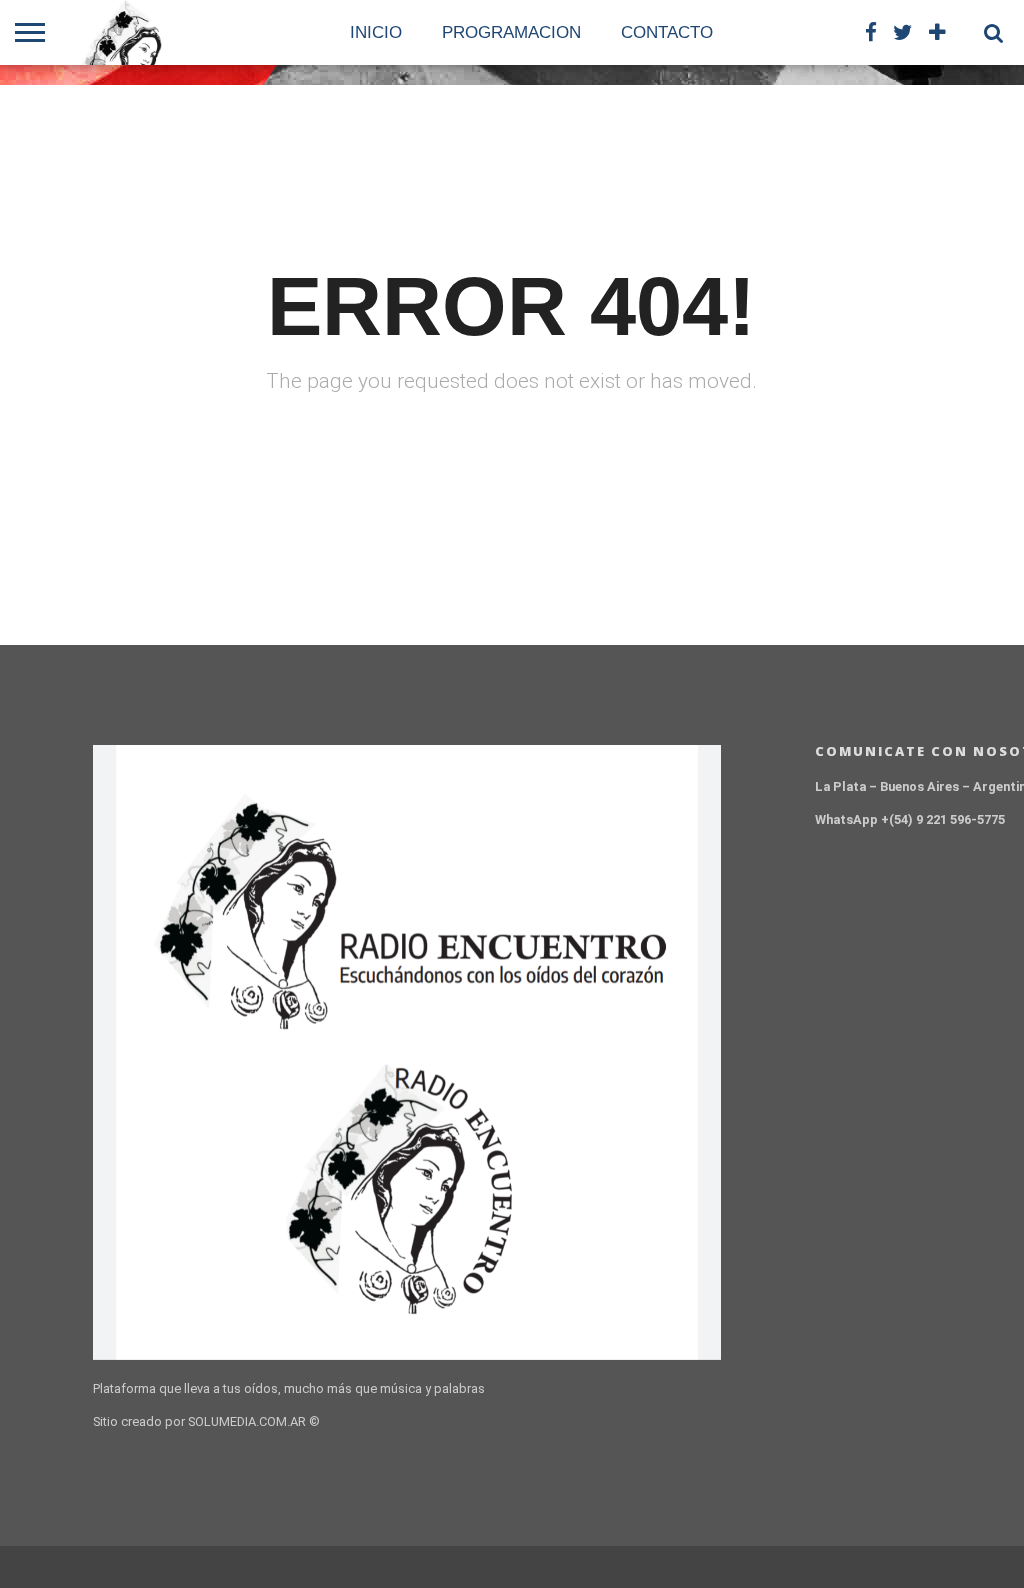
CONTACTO (667, 32)
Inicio (376, 32)
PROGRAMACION (511, 32)
